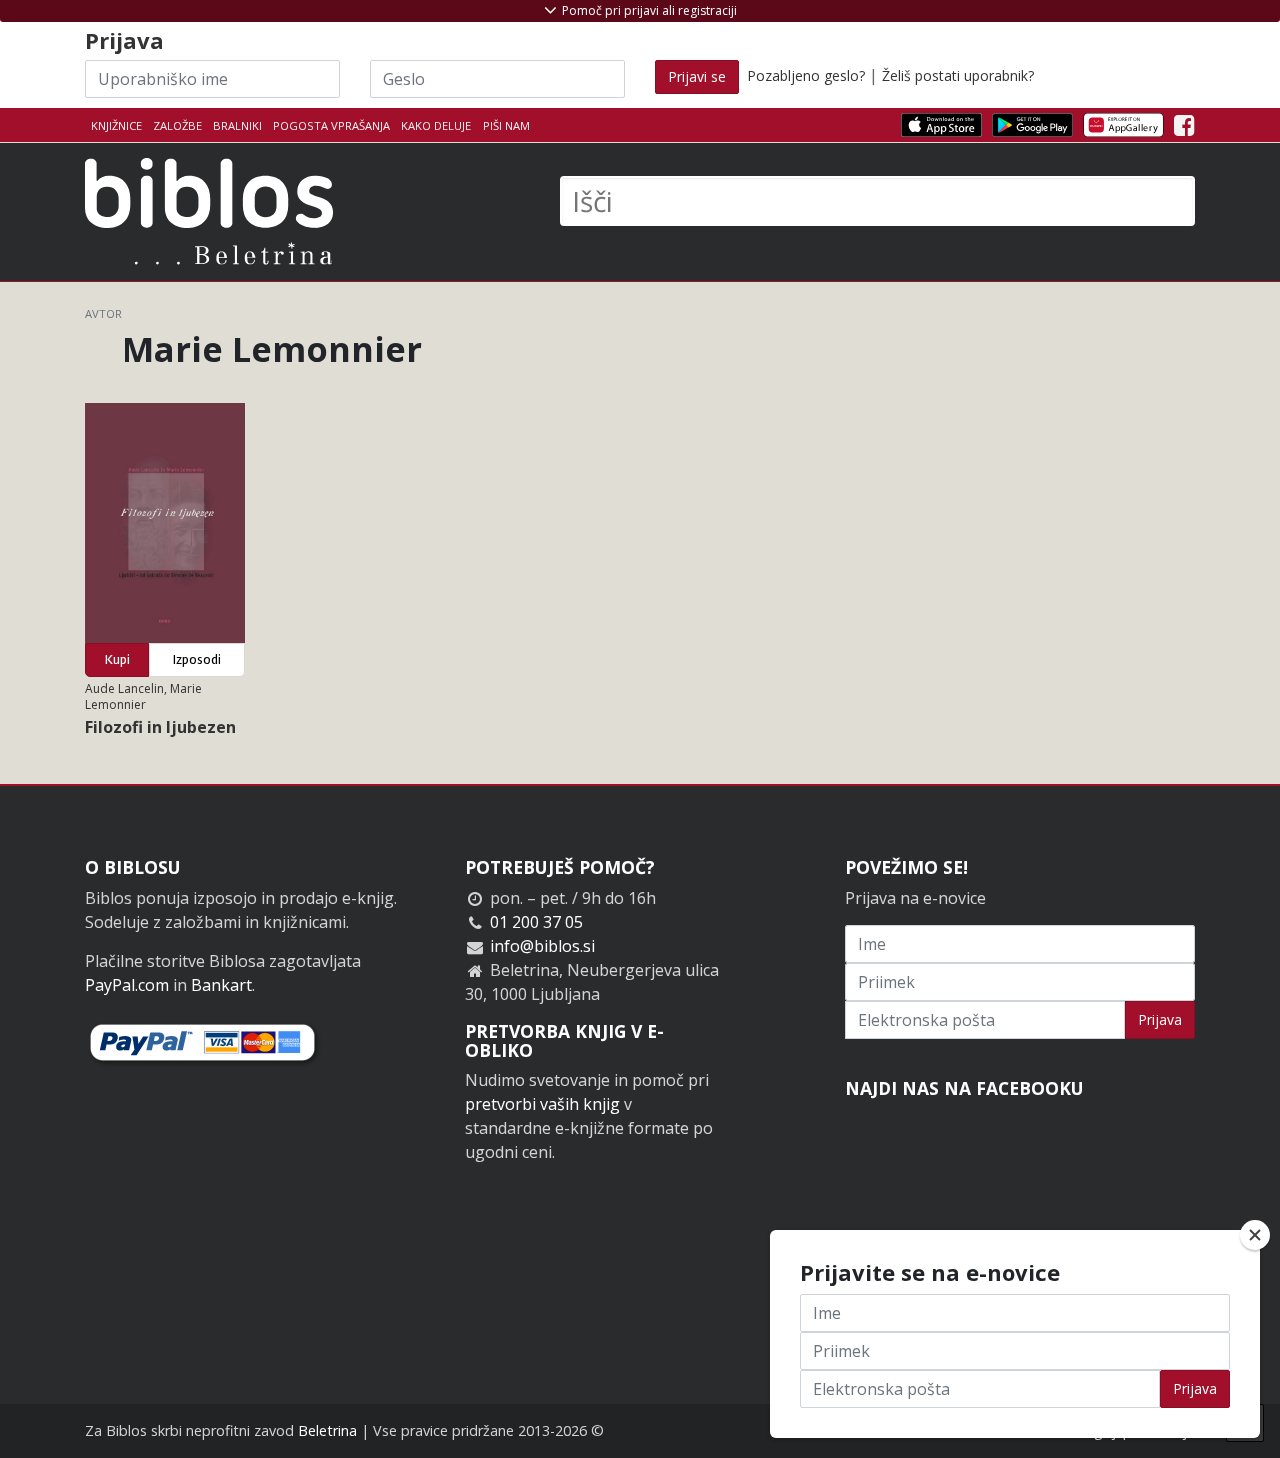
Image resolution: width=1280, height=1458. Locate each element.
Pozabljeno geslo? (806, 75)
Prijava (1160, 1019)
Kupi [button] (117, 659)
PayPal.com (127, 985)
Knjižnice (116, 125)
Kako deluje (436, 125)
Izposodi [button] (197, 659)
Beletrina (327, 1430)
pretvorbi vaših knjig (542, 1104)
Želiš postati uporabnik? (958, 75)
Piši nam (506, 125)
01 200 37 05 (536, 922)
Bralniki (237, 125)
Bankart (221, 985)
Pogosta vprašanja (331, 125)
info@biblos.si (542, 946)
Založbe (177, 125)
